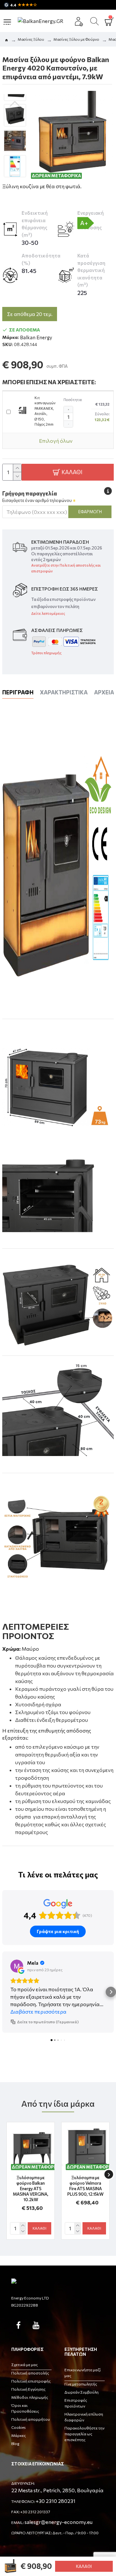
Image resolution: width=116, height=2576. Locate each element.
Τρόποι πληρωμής (46, 653)
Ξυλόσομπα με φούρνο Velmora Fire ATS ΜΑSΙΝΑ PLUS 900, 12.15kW (85, 2186)
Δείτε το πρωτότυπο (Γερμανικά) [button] (48, 2022)
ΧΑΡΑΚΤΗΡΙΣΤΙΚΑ (64, 692)
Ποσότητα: (73, 400)
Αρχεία (104, 692)
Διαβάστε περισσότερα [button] (38, 2011)
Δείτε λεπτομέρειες (48, 613)
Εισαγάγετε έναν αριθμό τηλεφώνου (37, 500)
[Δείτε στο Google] (17, 1966)
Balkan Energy (36, 337)
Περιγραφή (18, 692)
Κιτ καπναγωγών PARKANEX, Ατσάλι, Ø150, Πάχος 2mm (45, 411)
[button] (15, 104)
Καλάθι (84, 2566)
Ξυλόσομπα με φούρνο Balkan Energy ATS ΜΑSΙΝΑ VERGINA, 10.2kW (31, 2189)
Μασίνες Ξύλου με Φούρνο (76, 39)
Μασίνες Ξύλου (31, 39)
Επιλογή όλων (56, 441)
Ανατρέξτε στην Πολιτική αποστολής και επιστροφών (66, 568)
